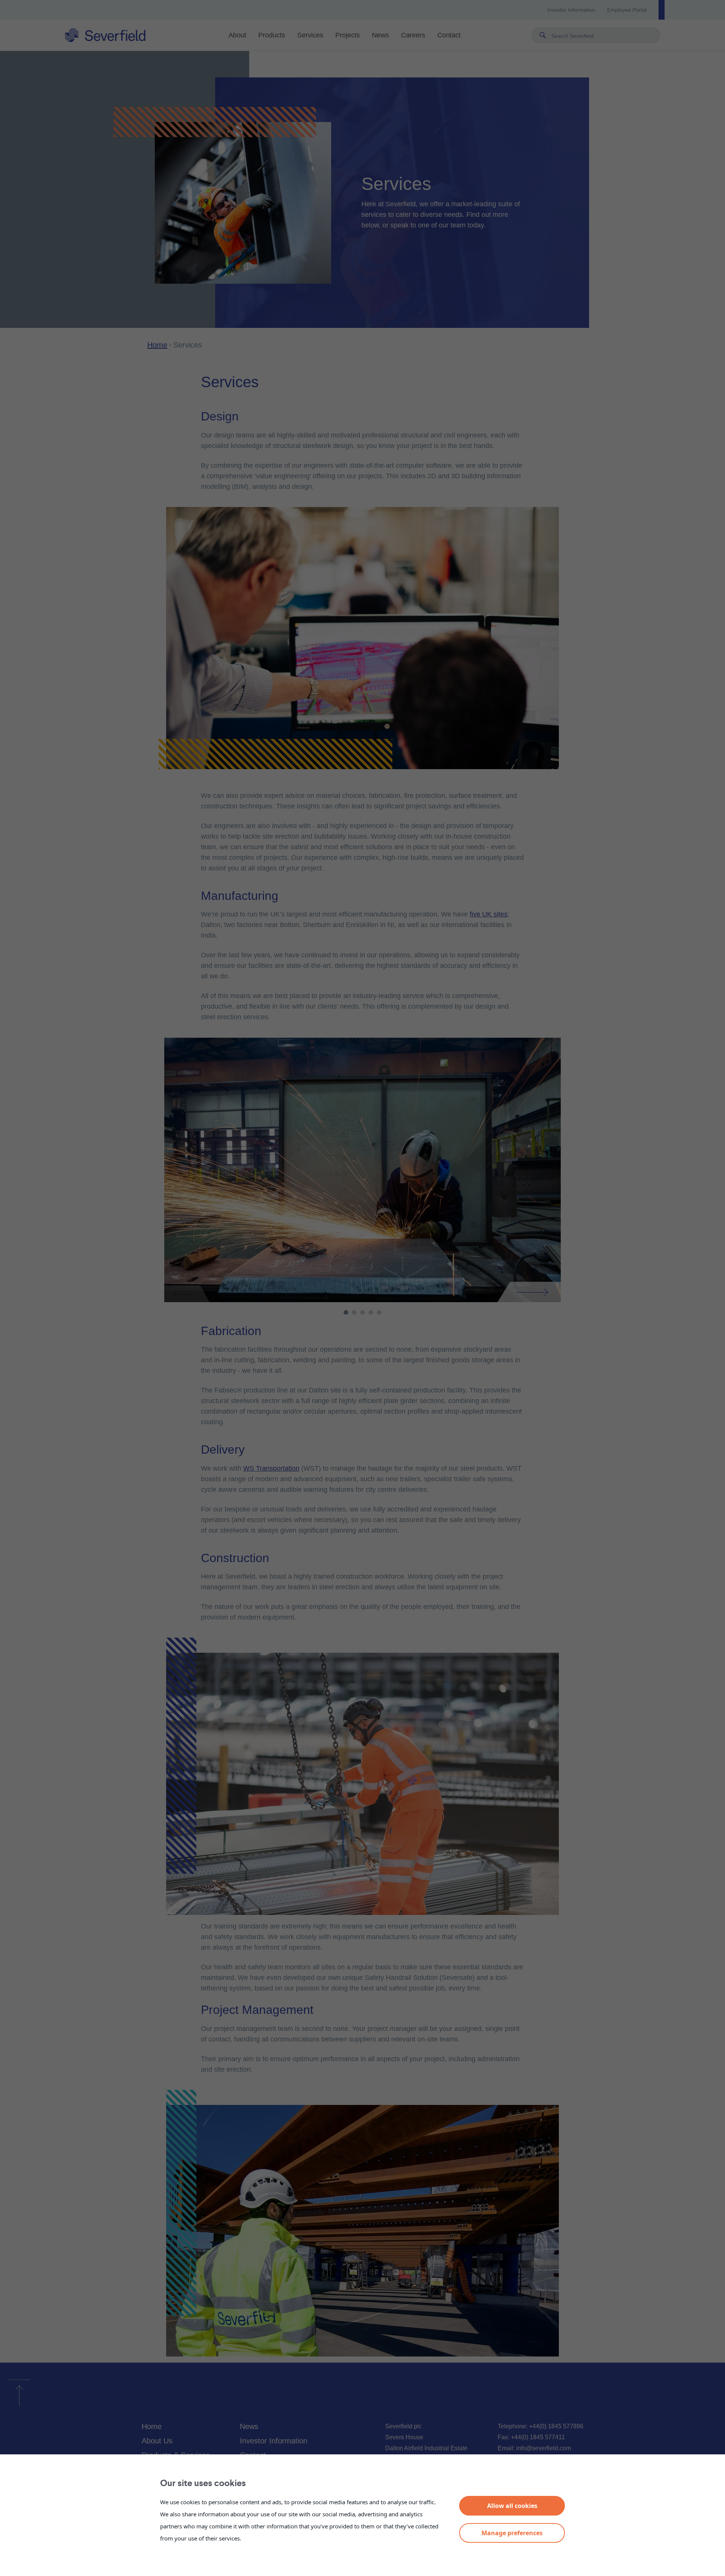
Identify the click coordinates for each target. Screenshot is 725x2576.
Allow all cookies (512, 2506)
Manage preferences (512, 2533)
